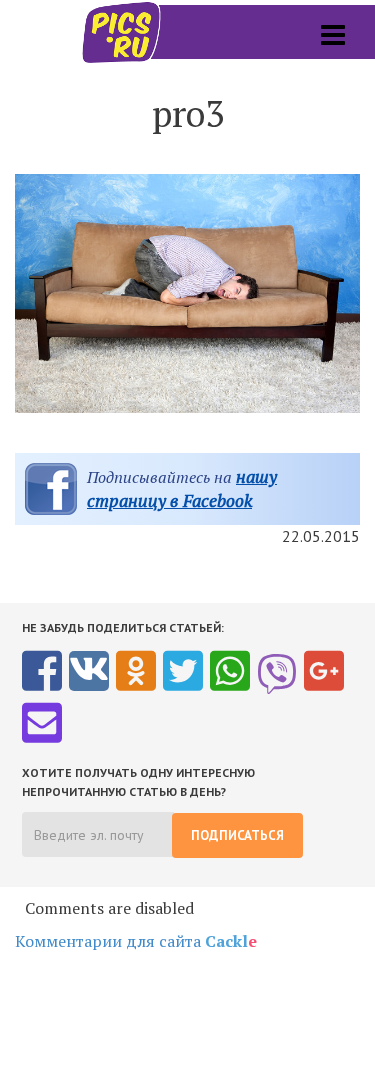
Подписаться (237, 835)
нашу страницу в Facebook (182, 488)
